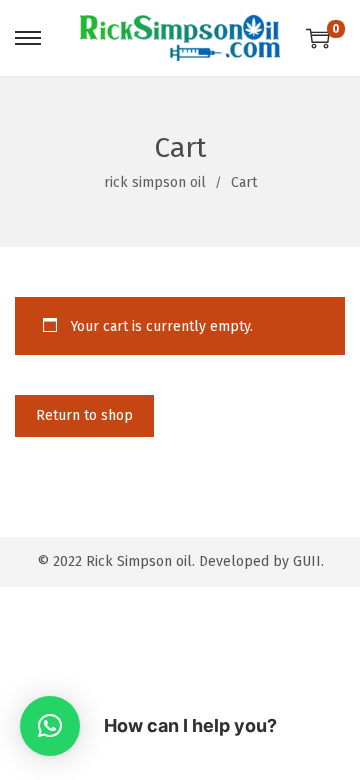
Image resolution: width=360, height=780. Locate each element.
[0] (318, 38)
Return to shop (84, 415)
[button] (50, 726)
